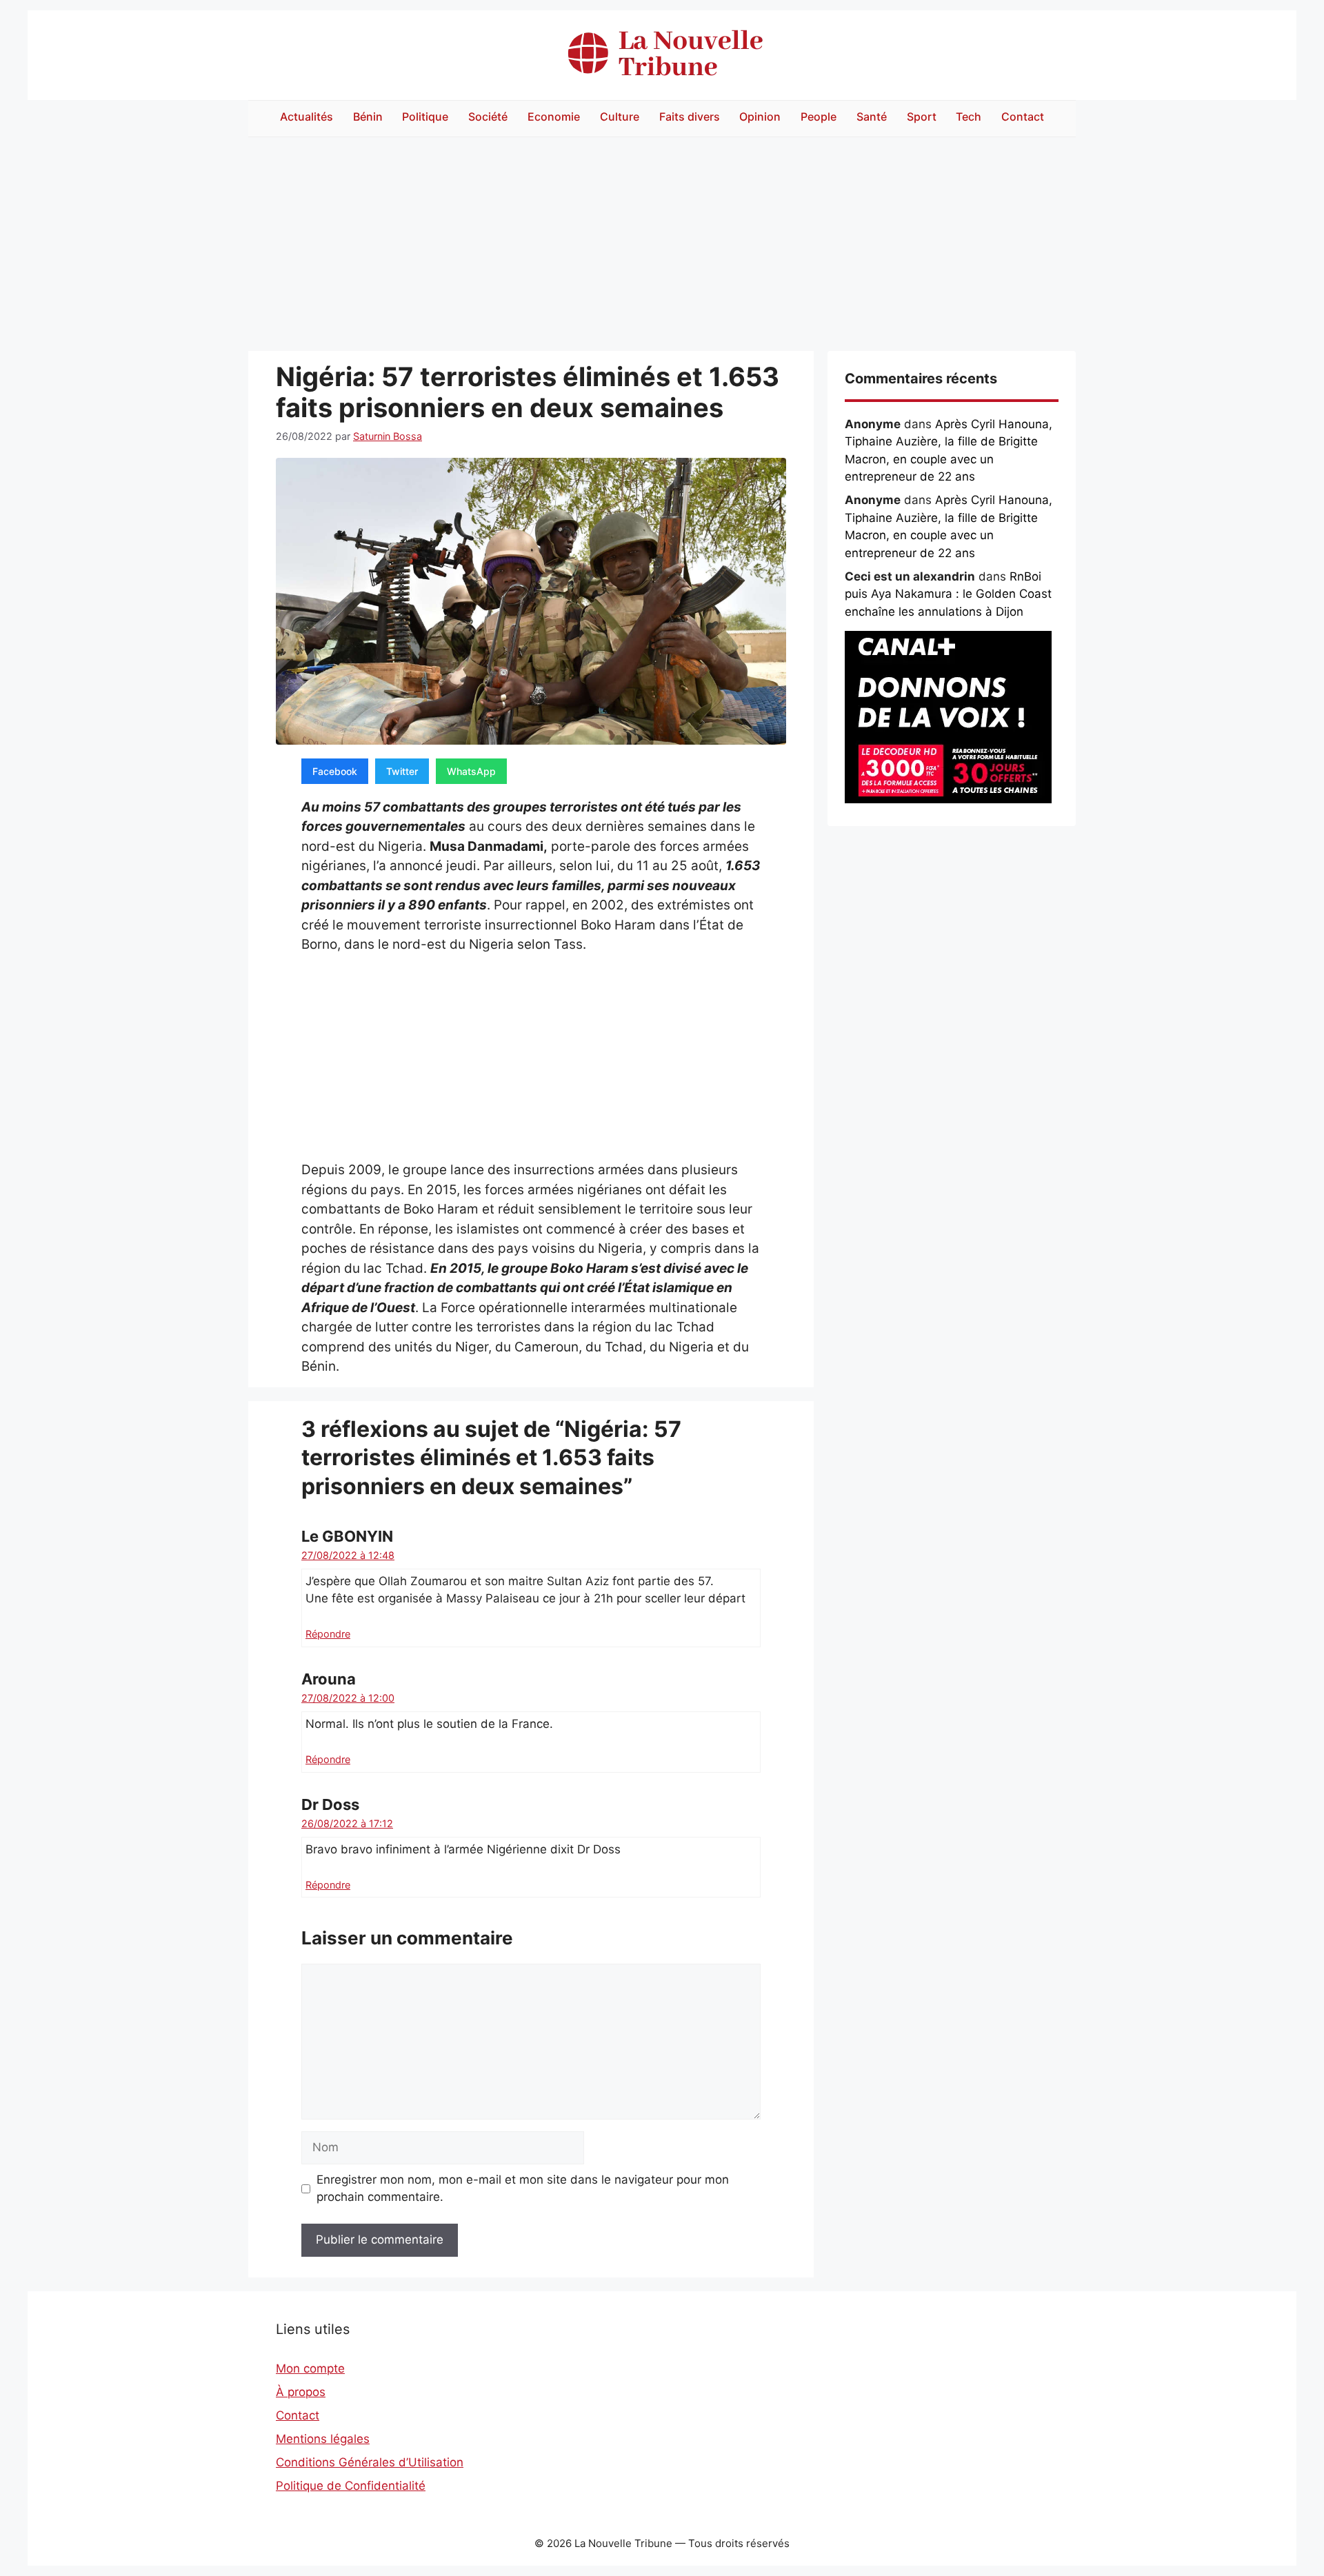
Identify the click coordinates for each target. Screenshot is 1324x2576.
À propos (301, 2392)
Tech (969, 117)
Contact (1023, 117)
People (819, 117)
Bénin (368, 117)
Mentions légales (323, 2439)
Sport (922, 117)
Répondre (328, 1634)
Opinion (760, 117)
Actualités (307, 117)
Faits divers (690, 117)
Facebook (335, 771)
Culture (620, 117)
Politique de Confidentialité (351, 2486)
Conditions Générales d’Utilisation (370, 2462)
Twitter (402, 771)
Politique (425, 117)
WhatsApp (471, 771)
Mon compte (310, 2368)
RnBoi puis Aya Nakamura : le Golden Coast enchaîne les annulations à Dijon (948, 594)
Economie (554, 117)
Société (488, 117)
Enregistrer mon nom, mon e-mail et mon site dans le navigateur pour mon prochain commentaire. (523, 2188)
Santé (872, 117)
